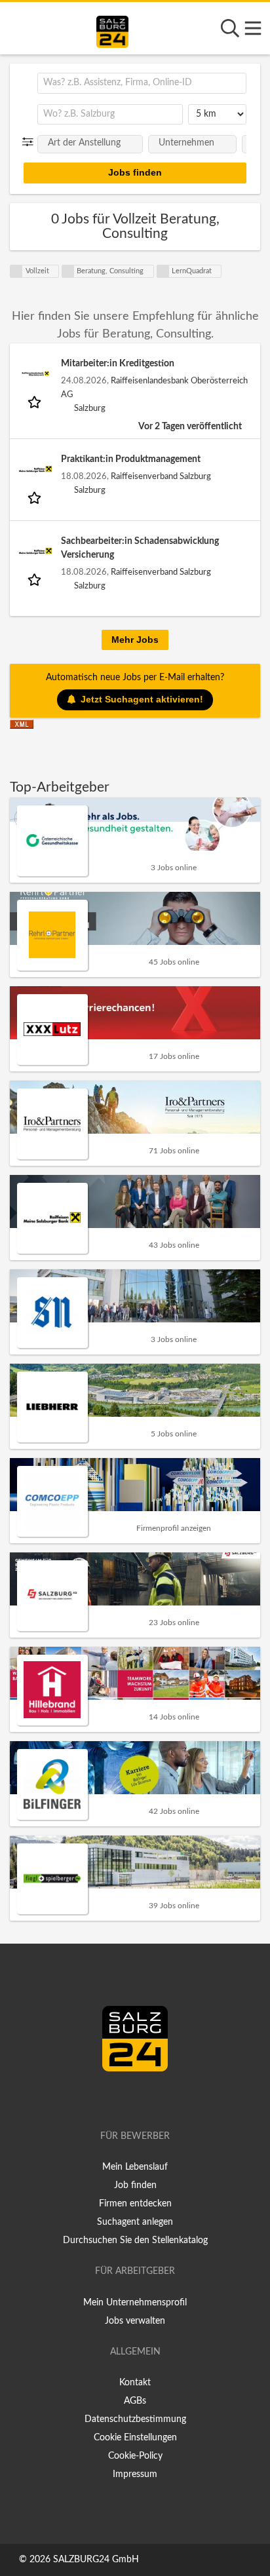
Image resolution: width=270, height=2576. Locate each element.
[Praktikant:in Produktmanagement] (35, 469)
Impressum (135, 2474)
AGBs (135, 2401)
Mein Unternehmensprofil (135, 2303)
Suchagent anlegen (135, 2222)
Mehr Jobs (135, 640)
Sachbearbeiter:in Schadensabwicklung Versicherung (140, 548)
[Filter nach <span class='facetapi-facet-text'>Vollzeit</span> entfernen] (16, 271)
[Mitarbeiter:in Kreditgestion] (35, 374)
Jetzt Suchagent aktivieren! (142, 699)
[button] (30, 142)
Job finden (135, 2185)
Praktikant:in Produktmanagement (131, 459)
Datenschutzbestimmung (135, 2419)
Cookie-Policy (135, 2456)
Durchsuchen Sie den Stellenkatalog (135, 2240)
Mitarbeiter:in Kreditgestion (118, 364)
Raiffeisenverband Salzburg (161, 476)
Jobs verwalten (135, 2321)
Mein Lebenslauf (135, 2167)
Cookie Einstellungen (135, 2438)
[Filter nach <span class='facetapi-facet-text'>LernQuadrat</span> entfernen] (163, 271)
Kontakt (135, 2383)
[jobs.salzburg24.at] (112, 29)
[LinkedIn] (149, 2099)
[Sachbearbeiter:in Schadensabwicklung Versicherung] (35, 551)
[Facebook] (129, 2099)
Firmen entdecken (135, 2204)
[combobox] (142, 83)
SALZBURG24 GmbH (96, 2560)
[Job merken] (36, 402)
